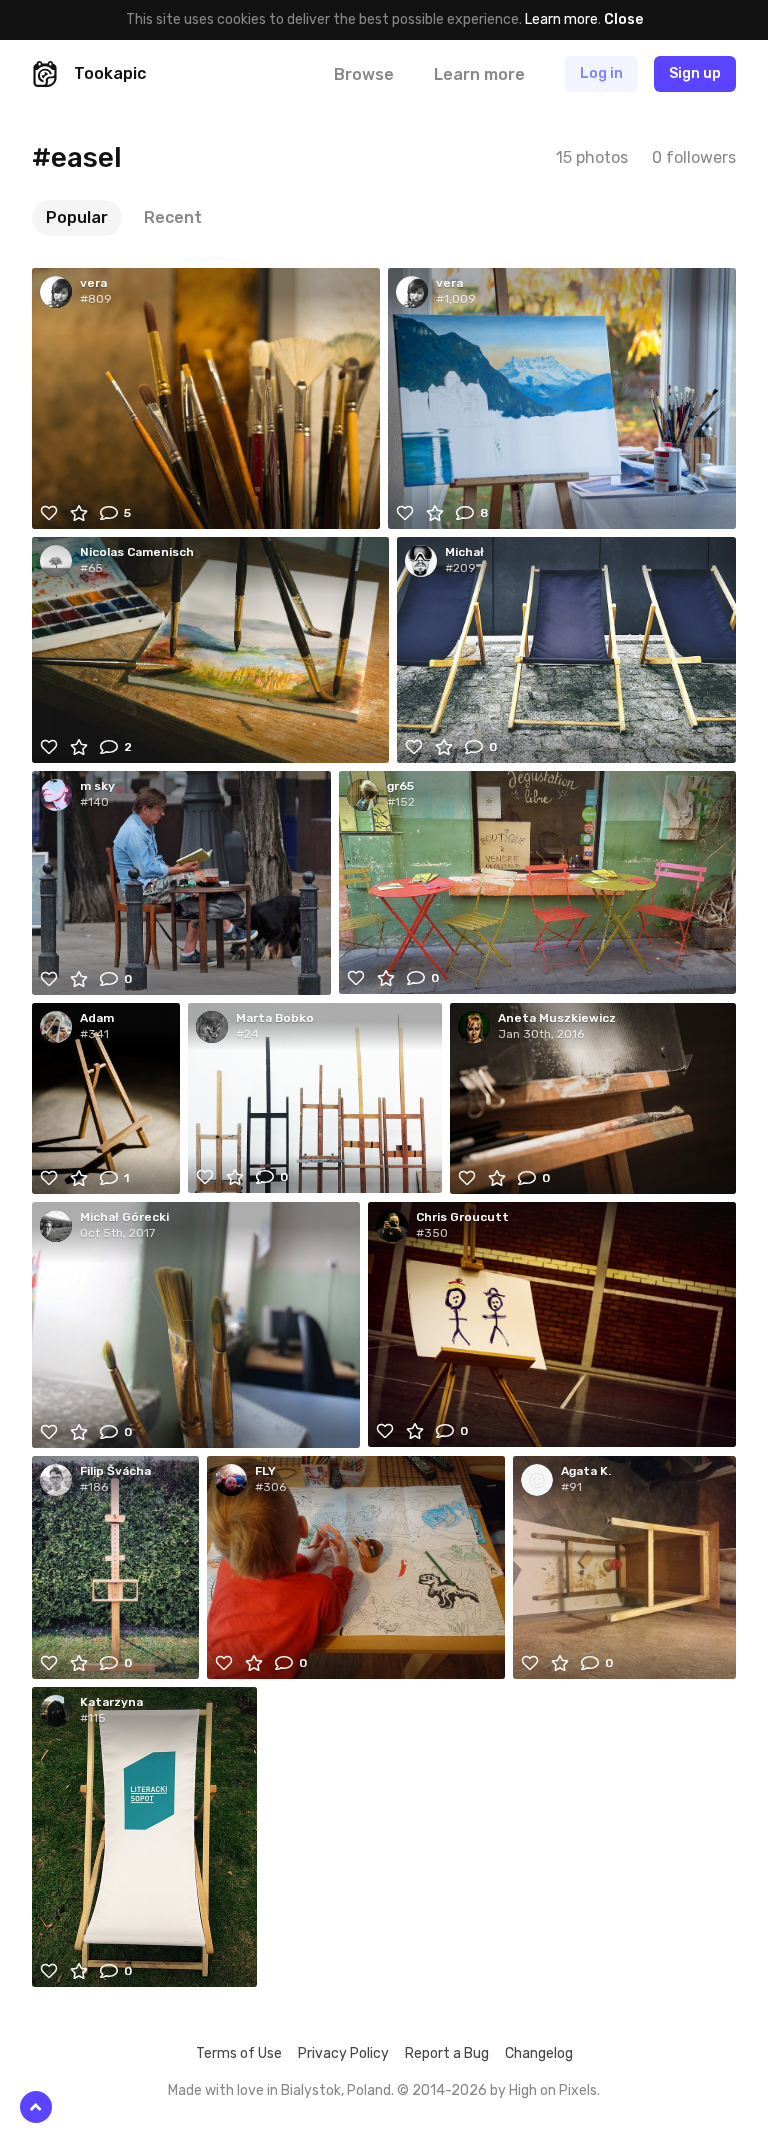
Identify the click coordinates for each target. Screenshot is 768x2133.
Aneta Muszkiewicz (557, 1018)
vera (93, 283)
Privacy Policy (343, 2053)
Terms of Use (239, 2053)
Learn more (561, 19)
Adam (97, 1018)
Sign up (695, 73)
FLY (265, 1471)
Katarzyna (111, 1702)
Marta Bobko (275, 1018)
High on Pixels (553, 2090)
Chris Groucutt (462, 1217)
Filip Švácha (115, 1471)
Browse (364, 74)
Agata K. (586, 1471)
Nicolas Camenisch (137, 552)
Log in (601, 73)
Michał (464, 552)
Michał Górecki (124, 1217)
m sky (97, 786)
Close (623, 19)
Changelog (539, 2053)
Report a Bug (447, 2053)
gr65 (400, 786)
